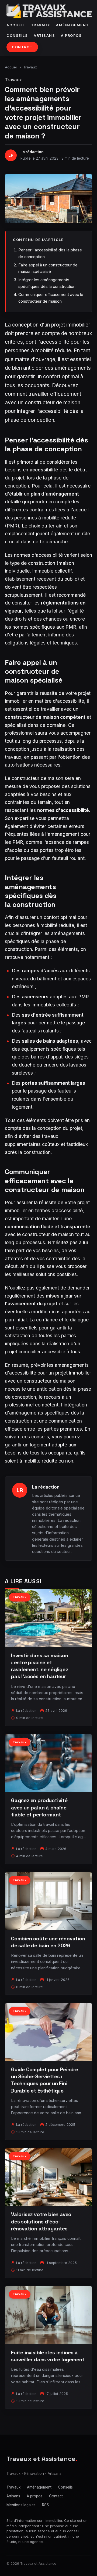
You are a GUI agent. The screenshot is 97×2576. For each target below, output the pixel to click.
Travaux (41, 25)
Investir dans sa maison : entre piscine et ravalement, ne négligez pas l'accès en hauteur (40, 1666)
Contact (22, 47)
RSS (46, 2505)
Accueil (16, 25)
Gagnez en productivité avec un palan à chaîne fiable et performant (39, 1807)
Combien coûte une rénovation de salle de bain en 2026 (48, 1942)
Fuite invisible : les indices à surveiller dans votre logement (48, 2356)
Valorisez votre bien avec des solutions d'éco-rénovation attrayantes (41, 2221)
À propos (71, 36)
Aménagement (72, 25)
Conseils (17, 36)
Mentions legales (21, 2505)
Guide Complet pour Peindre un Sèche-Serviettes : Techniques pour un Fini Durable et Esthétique (45, 2080)
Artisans (44, 36)
